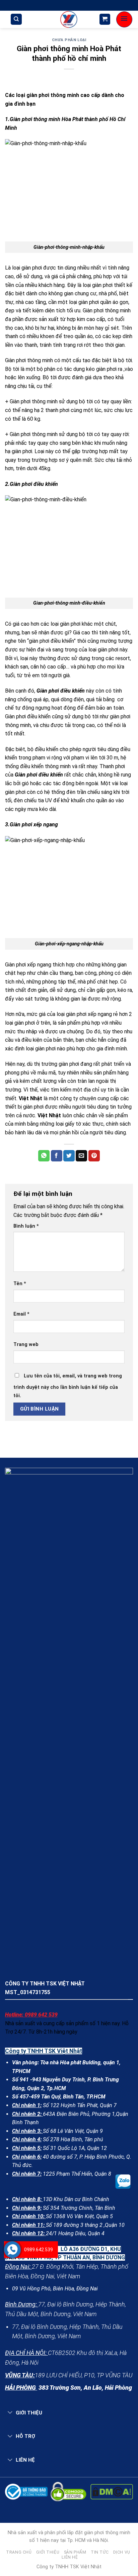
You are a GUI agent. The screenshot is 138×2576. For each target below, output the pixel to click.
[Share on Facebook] (57, 1156)
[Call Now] (12, 2250)
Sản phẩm (75, 2552)
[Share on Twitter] (69, 1156)
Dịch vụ (122, 2552)
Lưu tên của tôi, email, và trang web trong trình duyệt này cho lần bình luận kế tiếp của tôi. (68, 1386)
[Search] (16, 19)
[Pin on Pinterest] (94, 1156)
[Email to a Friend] (81, 1156)
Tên (20, 1284)
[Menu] (124, 19)
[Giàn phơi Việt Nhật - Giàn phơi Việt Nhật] (69, 19)
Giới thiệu (48, 2552)
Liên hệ (70, 2557)
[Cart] (105, 19)
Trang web (26, 1345)
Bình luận (26, 1226)
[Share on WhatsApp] (44, 1156)
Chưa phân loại (69, 40)
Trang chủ (19, 2552)
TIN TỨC (100, 2552)
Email (21, 1314)
